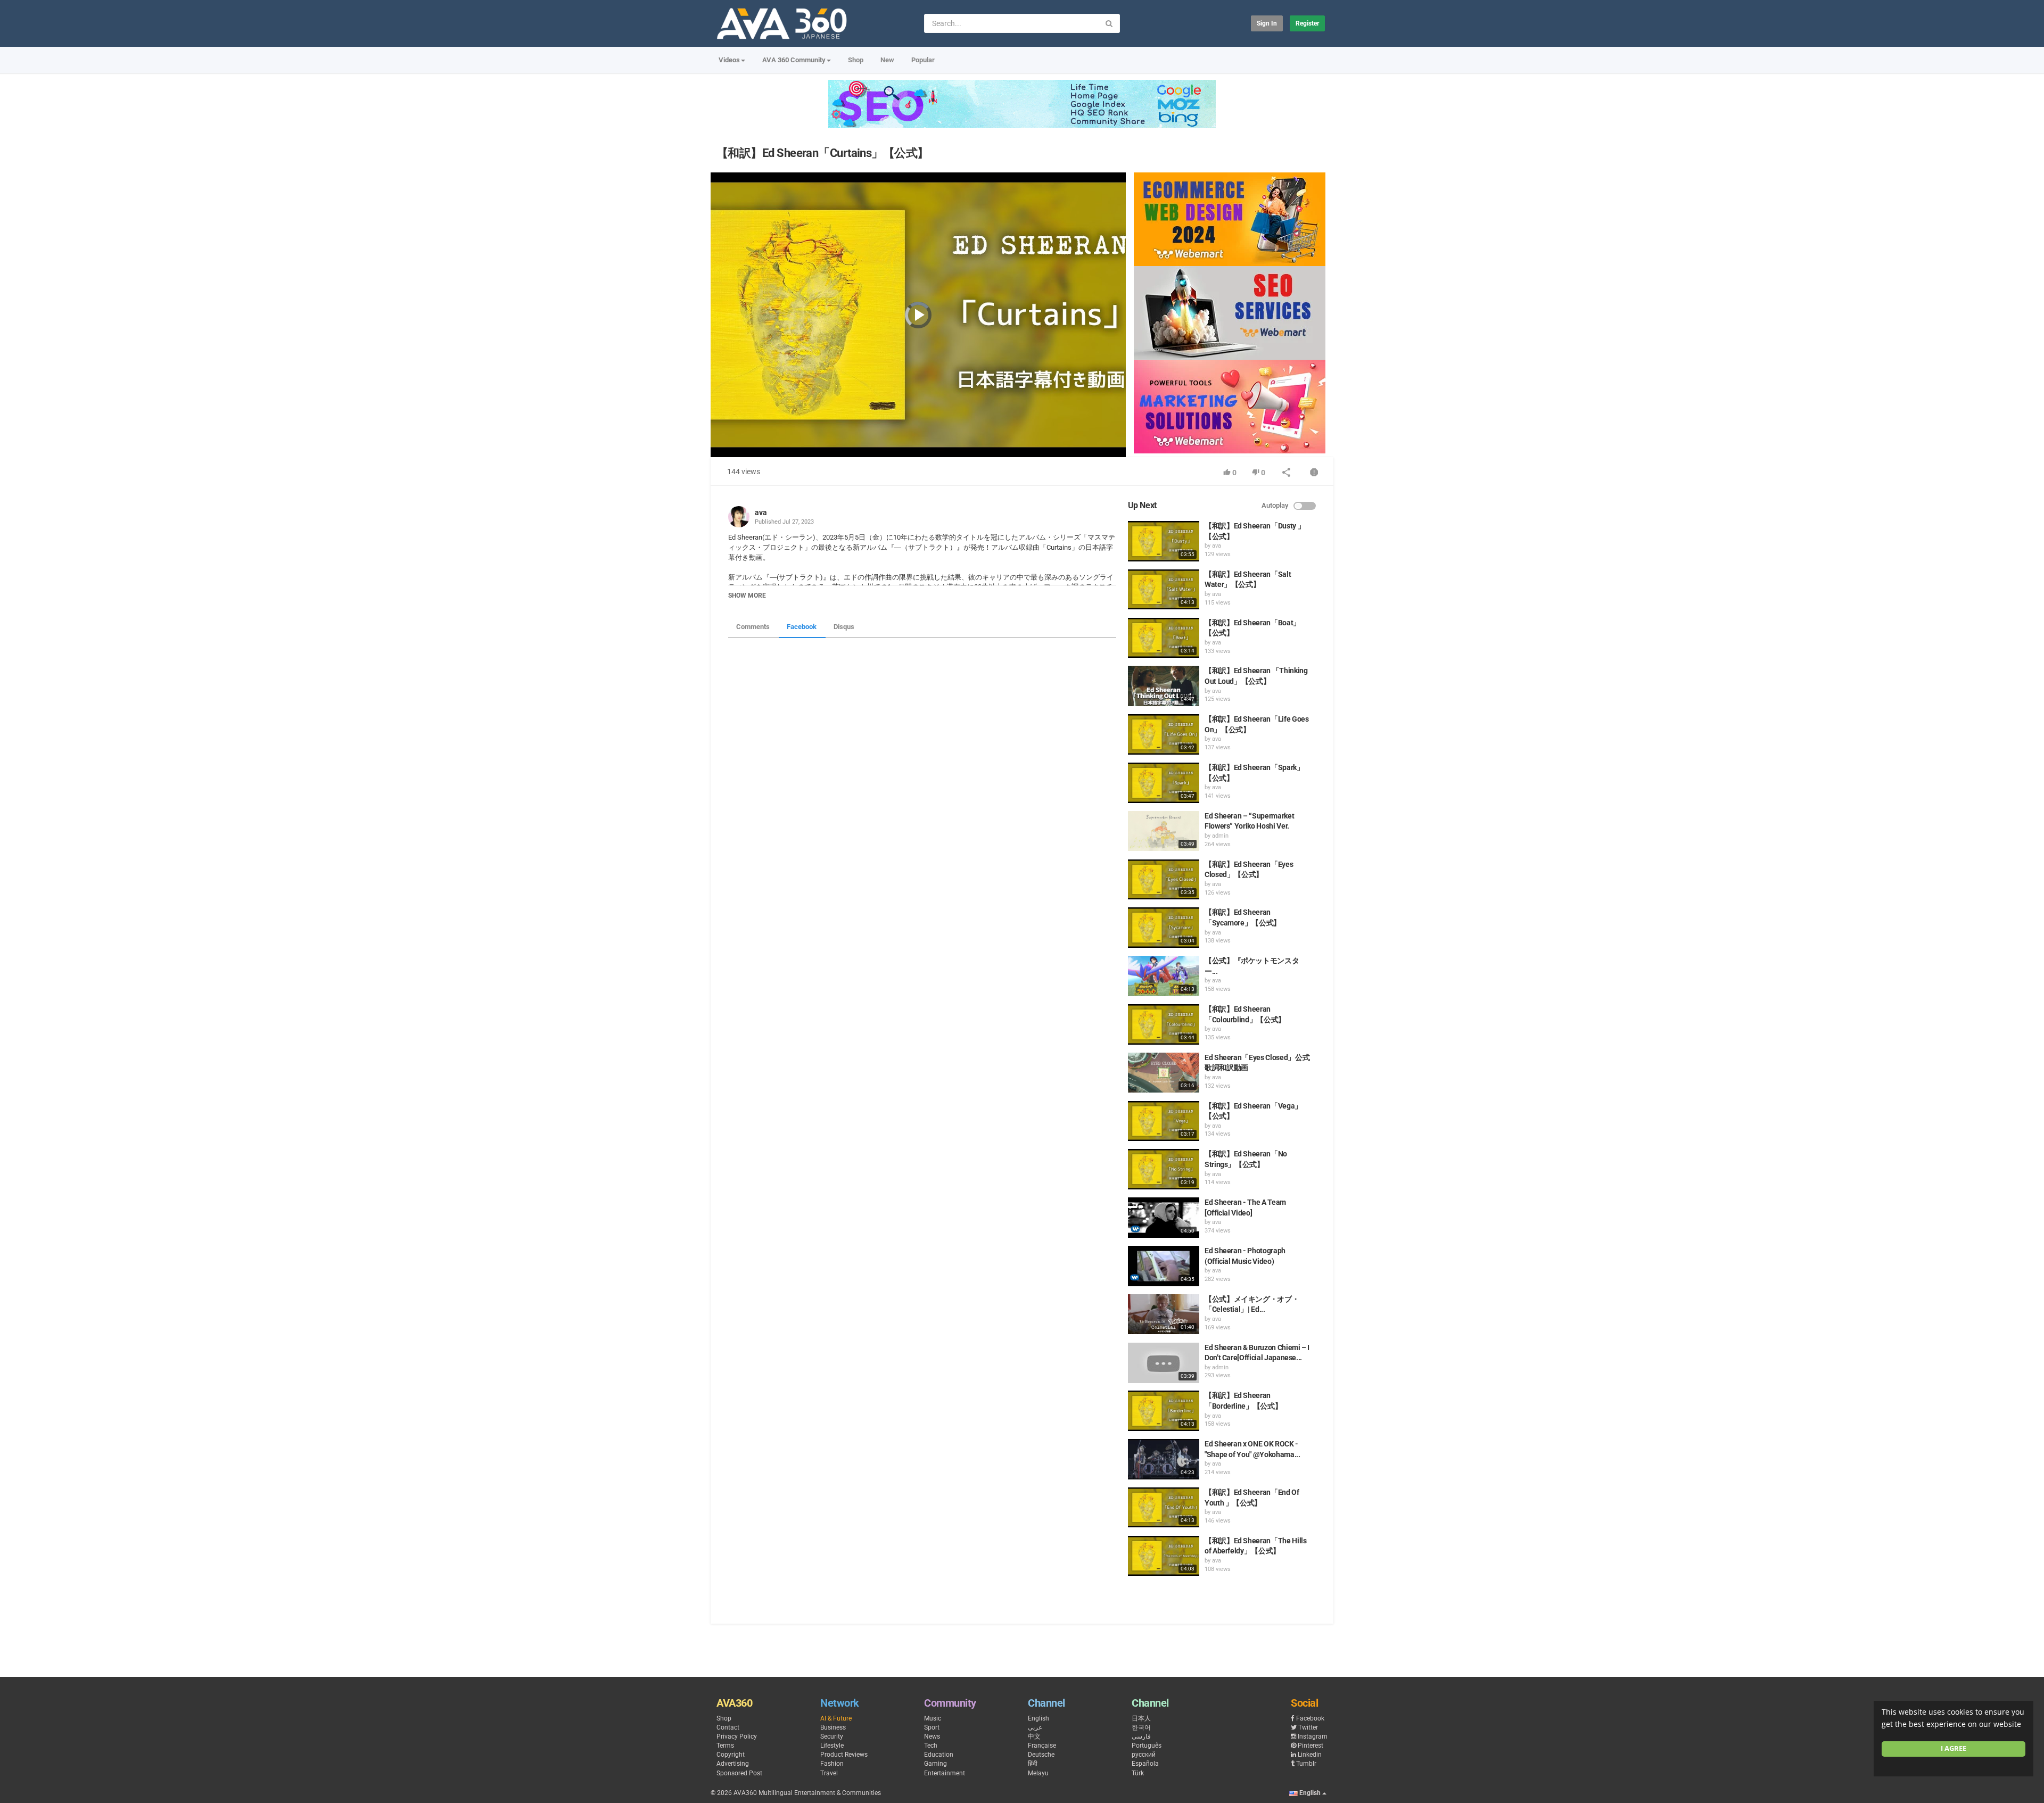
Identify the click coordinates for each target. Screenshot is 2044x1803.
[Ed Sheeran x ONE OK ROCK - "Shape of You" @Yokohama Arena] (1164, 1459)
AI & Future (836, 1718)
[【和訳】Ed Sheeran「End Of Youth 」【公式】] (1164, 1508)
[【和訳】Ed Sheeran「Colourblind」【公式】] (1164, 1024)
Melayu (1038, 1773)
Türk (1138, 1773)
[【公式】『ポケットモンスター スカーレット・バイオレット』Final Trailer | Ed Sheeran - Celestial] (1164, 976)
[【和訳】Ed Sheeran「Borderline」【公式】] (1164, 1411)
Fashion (832, 1764)
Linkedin (1310, 1755)
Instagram (1313, 1736)
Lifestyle (832, 1746)
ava (761, 512)
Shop (856, 60)
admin (1220, 836)
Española (1145, 1764)
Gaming (936, 1764)
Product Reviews (844, 1755)
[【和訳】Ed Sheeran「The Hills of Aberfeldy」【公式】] (1164, 1556)
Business (833, 1727)
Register (1307, 23)
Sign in (1267, 23)
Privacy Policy (737, 1736)
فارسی (1141, 1736)
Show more (747, 596)
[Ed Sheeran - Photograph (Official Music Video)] (1164, 1266)
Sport (932, 1727)
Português (1147, 1746)
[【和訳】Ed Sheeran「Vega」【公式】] (1164, 1121)
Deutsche (1041, 1755)
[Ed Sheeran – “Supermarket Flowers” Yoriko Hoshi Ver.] (1164, 831)
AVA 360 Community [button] (794, 60)
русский (1144, 1755)
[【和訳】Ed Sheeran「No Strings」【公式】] (1164, 1169)
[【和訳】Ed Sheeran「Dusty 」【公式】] (1164, 541)
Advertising (733, 1764)
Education (939, 1755)
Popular (923, 60)
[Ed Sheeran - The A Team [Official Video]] (1164, 1218)
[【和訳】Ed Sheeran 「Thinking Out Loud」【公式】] (1164, 686)
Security (832, 1736)
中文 (1034, 1736)
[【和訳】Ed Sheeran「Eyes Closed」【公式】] (1164, 880)
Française (1042, 1746)
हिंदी (1033, 1764)
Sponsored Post (739, 1773)
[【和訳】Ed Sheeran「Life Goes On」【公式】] (1164, 734)
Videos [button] (729, 60)
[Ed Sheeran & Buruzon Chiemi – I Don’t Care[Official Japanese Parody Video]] (1164, 1363)
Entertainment (945, 1773)
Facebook (802, 627)
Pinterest (1311, 1746)
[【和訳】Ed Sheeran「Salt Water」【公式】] (1164, 590)
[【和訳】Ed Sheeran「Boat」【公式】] (1164, 638)
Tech (931, 1746)
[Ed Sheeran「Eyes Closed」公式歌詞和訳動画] (1164, 1073)
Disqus (844, 627)
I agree (1954, 1748)
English (1039, 1718)
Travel (829, 1773)
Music (933, 1718)
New (887, 60)
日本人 (1141, 1718)
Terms (725, 1746)
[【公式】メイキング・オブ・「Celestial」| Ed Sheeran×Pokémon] (1164, 1314)
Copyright (731, 1755)
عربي (1035, 1727)
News (932, 1736)
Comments (753, 627)
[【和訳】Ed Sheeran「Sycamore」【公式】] (1164, 928)
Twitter (1308, 1727)
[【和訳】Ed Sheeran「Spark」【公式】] (1164, 783)
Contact (728, 1727)
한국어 (1141, 1727)
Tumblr (1306, 1764)
